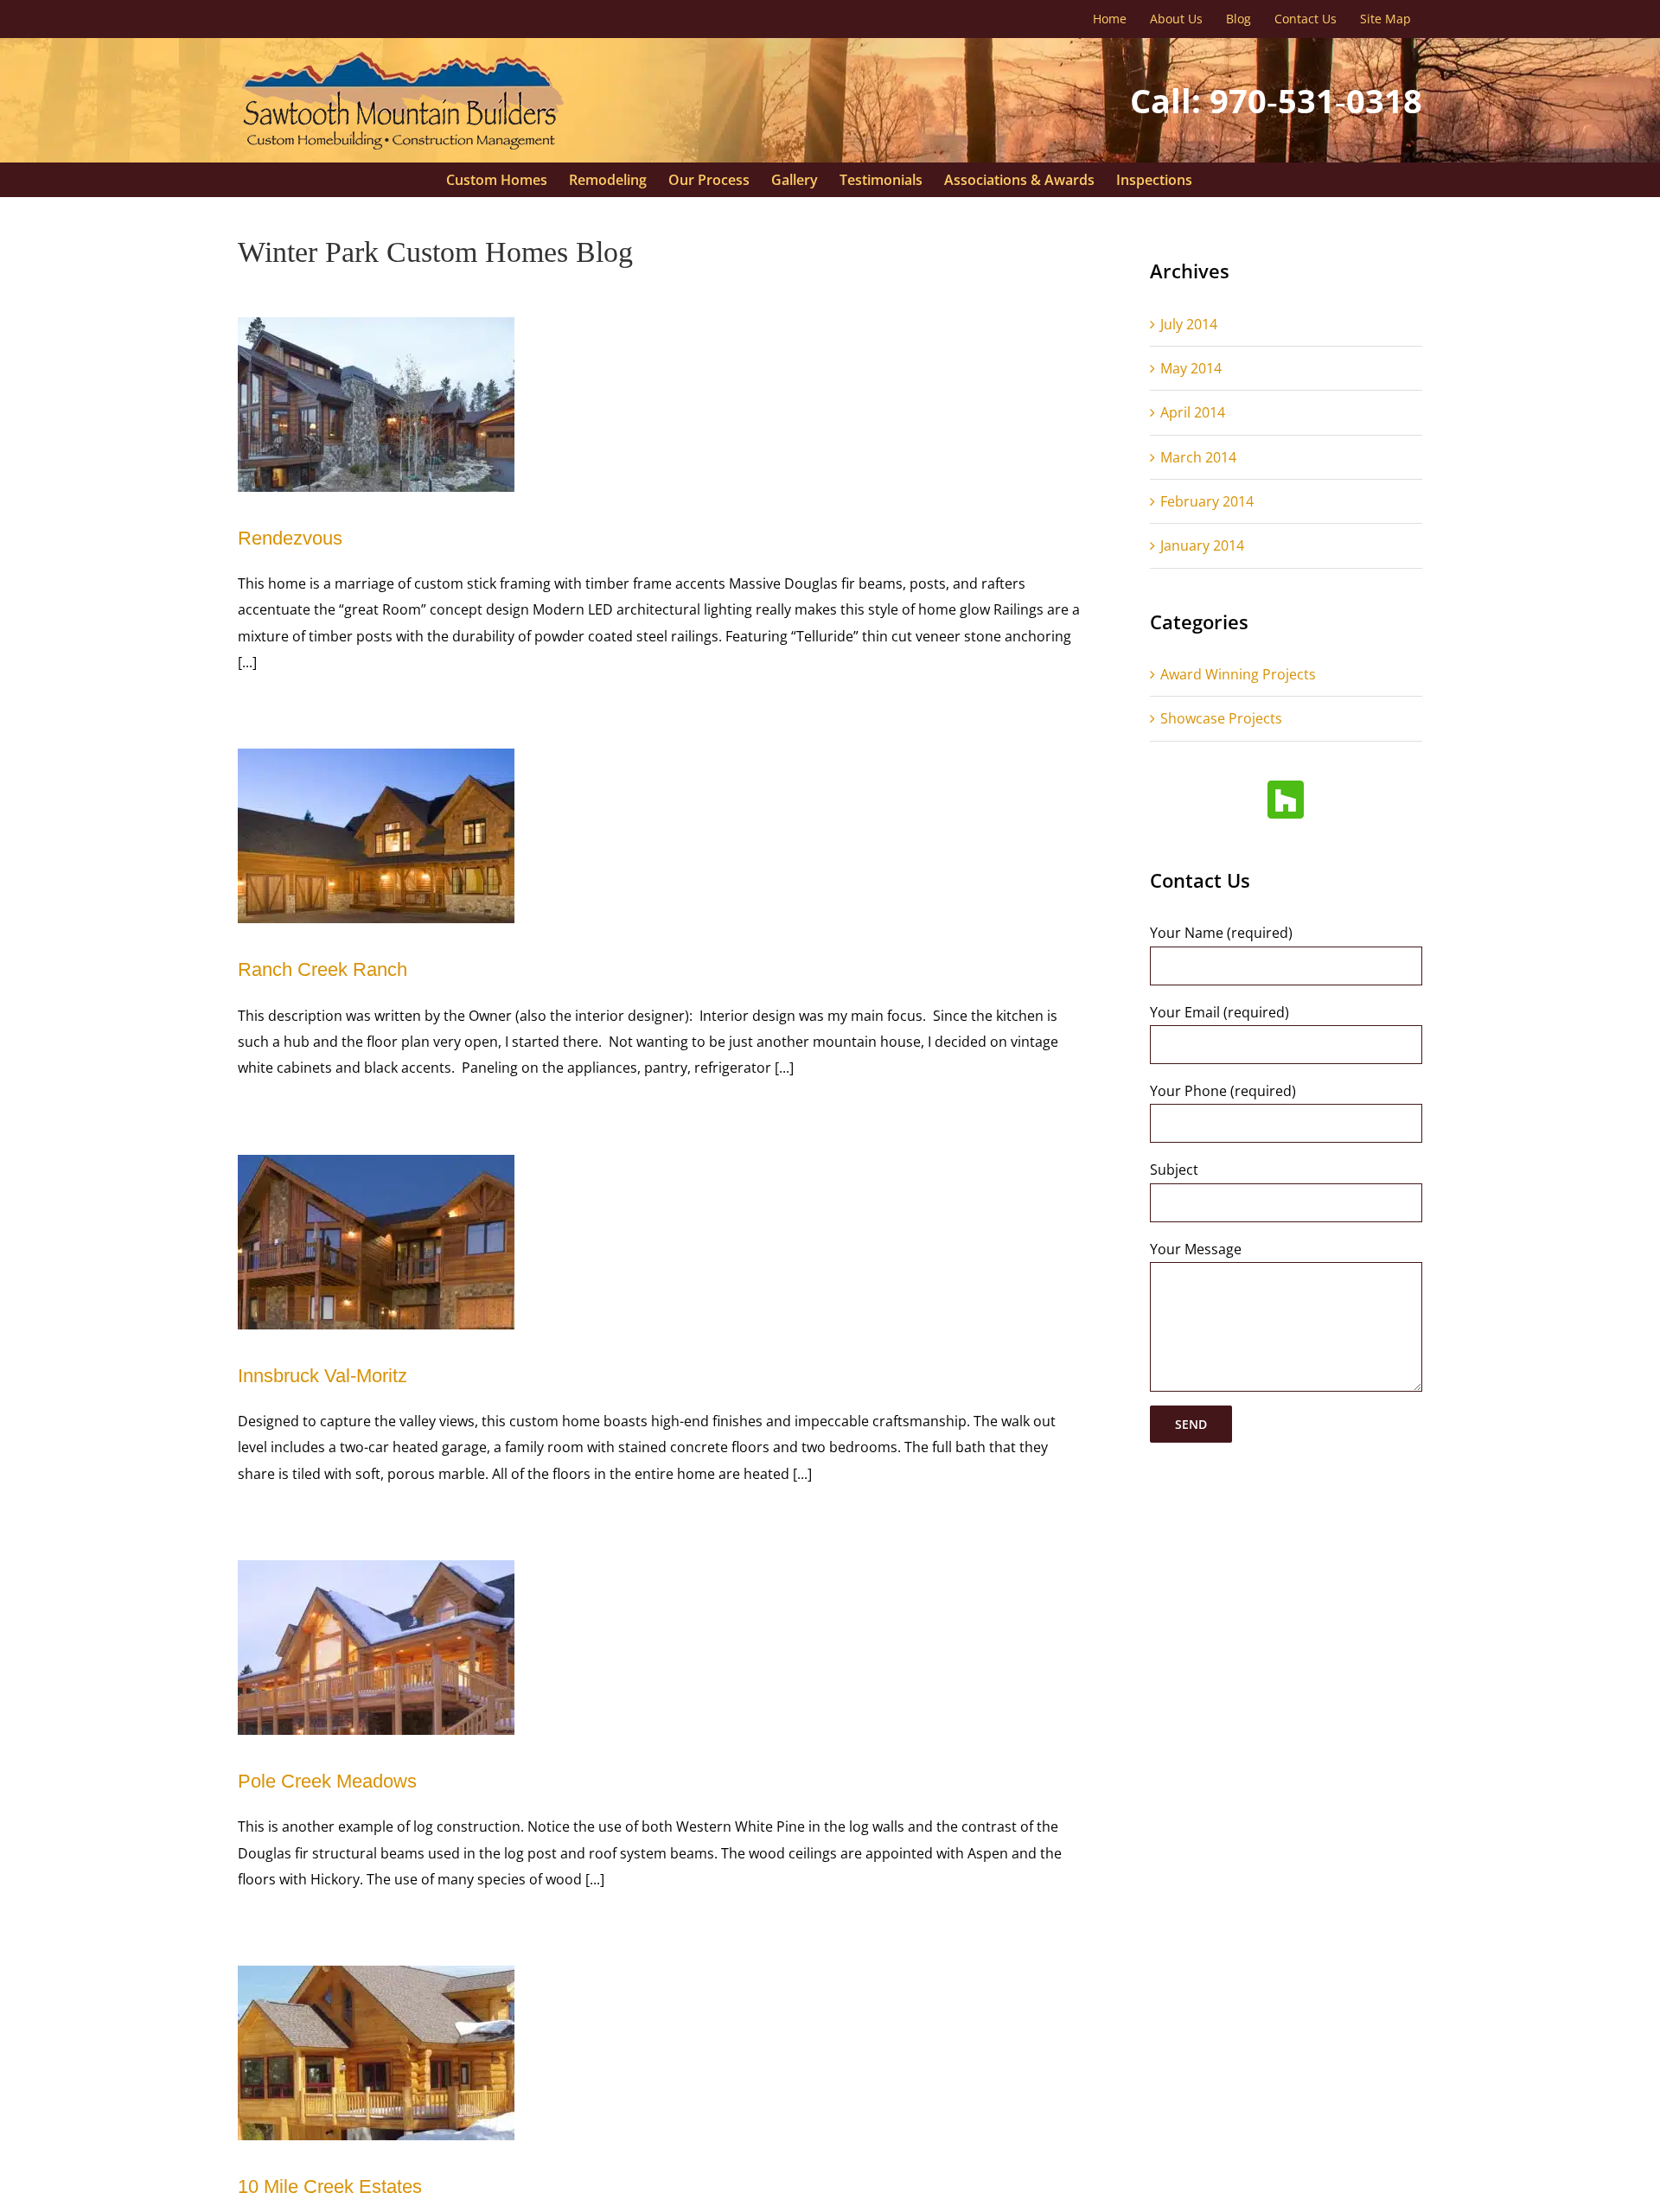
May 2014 (1191, 368)
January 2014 (1202, 545)
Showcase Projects (1221, 718)
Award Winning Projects (1238, 674)
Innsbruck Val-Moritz (322, 1376)
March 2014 (1198, 457)
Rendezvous (290, 538)
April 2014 (1193, 412)
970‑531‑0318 (1316, 100)
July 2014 (1189, 324)
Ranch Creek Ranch (322, 969)
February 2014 (1207, 501)
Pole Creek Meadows (327, 1781)
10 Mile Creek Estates (330, 2187)
